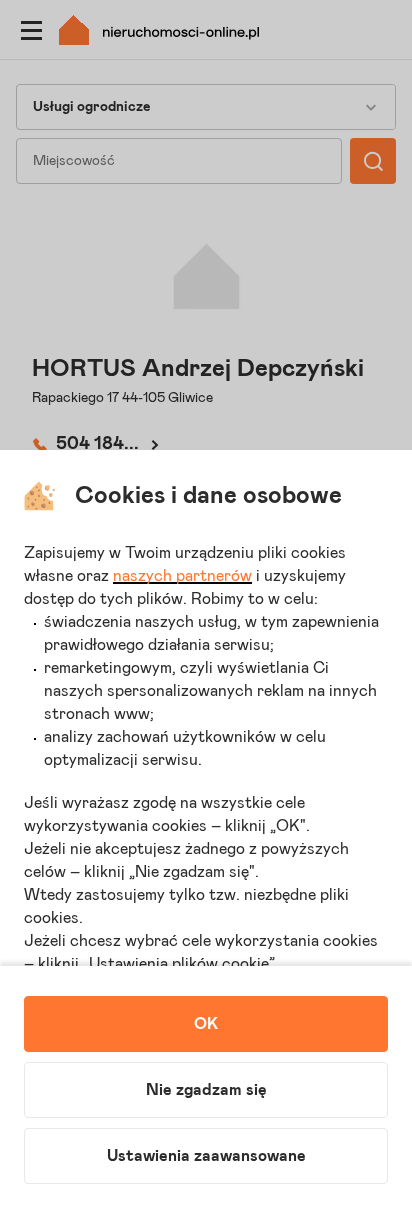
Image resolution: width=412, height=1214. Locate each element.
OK (206, 1024)
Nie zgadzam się (206, 1090)
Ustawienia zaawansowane (206, 1156)
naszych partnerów (182, 576)
